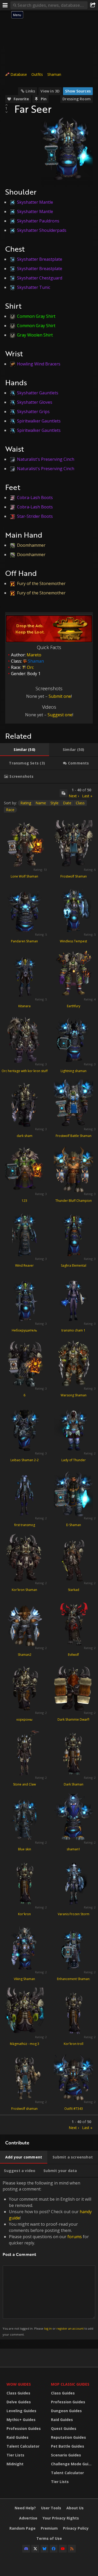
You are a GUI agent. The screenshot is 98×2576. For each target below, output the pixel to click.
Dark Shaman (74, 1784)
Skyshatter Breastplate (40, 259)
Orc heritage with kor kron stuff (25, 1071)
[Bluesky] (44, 2549)
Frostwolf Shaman (74, 876)
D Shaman (74, 1525)
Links (30, 91)
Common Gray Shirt (36, 316)
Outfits (37, 74)
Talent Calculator (23, 2446)
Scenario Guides (66, 2455)
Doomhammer (31, 545)
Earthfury (74, 1006)
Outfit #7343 (74, 2109)
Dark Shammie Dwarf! (73, 1719)
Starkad (74, 1590)
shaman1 (73, 1849)
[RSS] (72, 2549)
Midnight (15, 2464)
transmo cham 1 (73, 1330)
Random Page (22, 2528)
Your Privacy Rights (61, 2518)
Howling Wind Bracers (39, 364)
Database (19, 74)
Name (41, 803)
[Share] (93, 5)
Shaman (54, 74)
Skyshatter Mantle (35, 202)
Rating (26, 803)
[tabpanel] (49, 1459)
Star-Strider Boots (35, 516)
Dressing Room (77, 99)
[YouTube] (63, 2549)
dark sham (25, 1136)
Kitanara (24, 1006)
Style (54, 803)
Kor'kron (24, 1914)
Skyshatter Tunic (34, 287)
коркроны (24, 1719)
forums (75, 2237)
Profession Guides (24, 2428)
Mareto (34, 655)
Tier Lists (15, 2455)
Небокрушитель (24, 1330)
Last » (87, 796)
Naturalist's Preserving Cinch (46, 459)
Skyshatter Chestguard (40, 278)
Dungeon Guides (66, 2411)
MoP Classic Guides (70, 2384)
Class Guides (18, 2393)
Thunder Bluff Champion (74, 1201)
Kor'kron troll (74, 2044)
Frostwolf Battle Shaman (74, 1136)
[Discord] (26, 2549)
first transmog (25, 1525)
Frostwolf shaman (24, 2109)
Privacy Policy (76, 2528)
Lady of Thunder (74, 1460)
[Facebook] (54, 2549)
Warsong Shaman (74, 1395)
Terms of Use (49, 2538)
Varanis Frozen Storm (74, 1914)
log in (48, 2328)
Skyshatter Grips (33, 412)
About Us (75, 2508)
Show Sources (78, 91)
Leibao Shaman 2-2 (25, 1460)
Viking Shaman (24, 1979)
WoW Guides (19, 2384)
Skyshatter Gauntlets (38, 393)
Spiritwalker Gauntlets (39, 421)
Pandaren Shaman (24, 941)
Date (67, 803)
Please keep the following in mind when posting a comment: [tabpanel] (48, 2258)
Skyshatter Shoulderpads (42, 230)
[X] (35, 2549)
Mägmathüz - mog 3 (25, 2044)
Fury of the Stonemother (41, 583)
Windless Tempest (73, 941)
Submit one (60, 696)
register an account (70, 2328)
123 (24, 1201)
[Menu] (5, 5)
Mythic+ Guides (21, 2420)
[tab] (25, 750)
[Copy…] (64, 793)
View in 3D (50, 91)
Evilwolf (73, 1655)
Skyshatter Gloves (35, 402)
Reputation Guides (68, 2437)
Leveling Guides (21, 2411)
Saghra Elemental (74, 1265)
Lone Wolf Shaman (24, 876)
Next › (74, 796)
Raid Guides (18, 2437)
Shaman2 (25, 1655)
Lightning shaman (74, 1071)
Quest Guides (64, 2428)
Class (80, 803)
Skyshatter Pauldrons (38, 221)
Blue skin (25, 1849)
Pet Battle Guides (68, 2446)
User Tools (51, 2508)
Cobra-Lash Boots (35, 497)
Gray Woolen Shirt (35, 335)
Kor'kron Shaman (24, 1590)
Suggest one (60, 715)
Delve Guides (19, 2402)
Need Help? (25, 2508)
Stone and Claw (24, 1784)
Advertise (28, 2518)
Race (10, 810)
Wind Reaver (24, 1265)
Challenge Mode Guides (72, 2464)
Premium (49, 2528)
